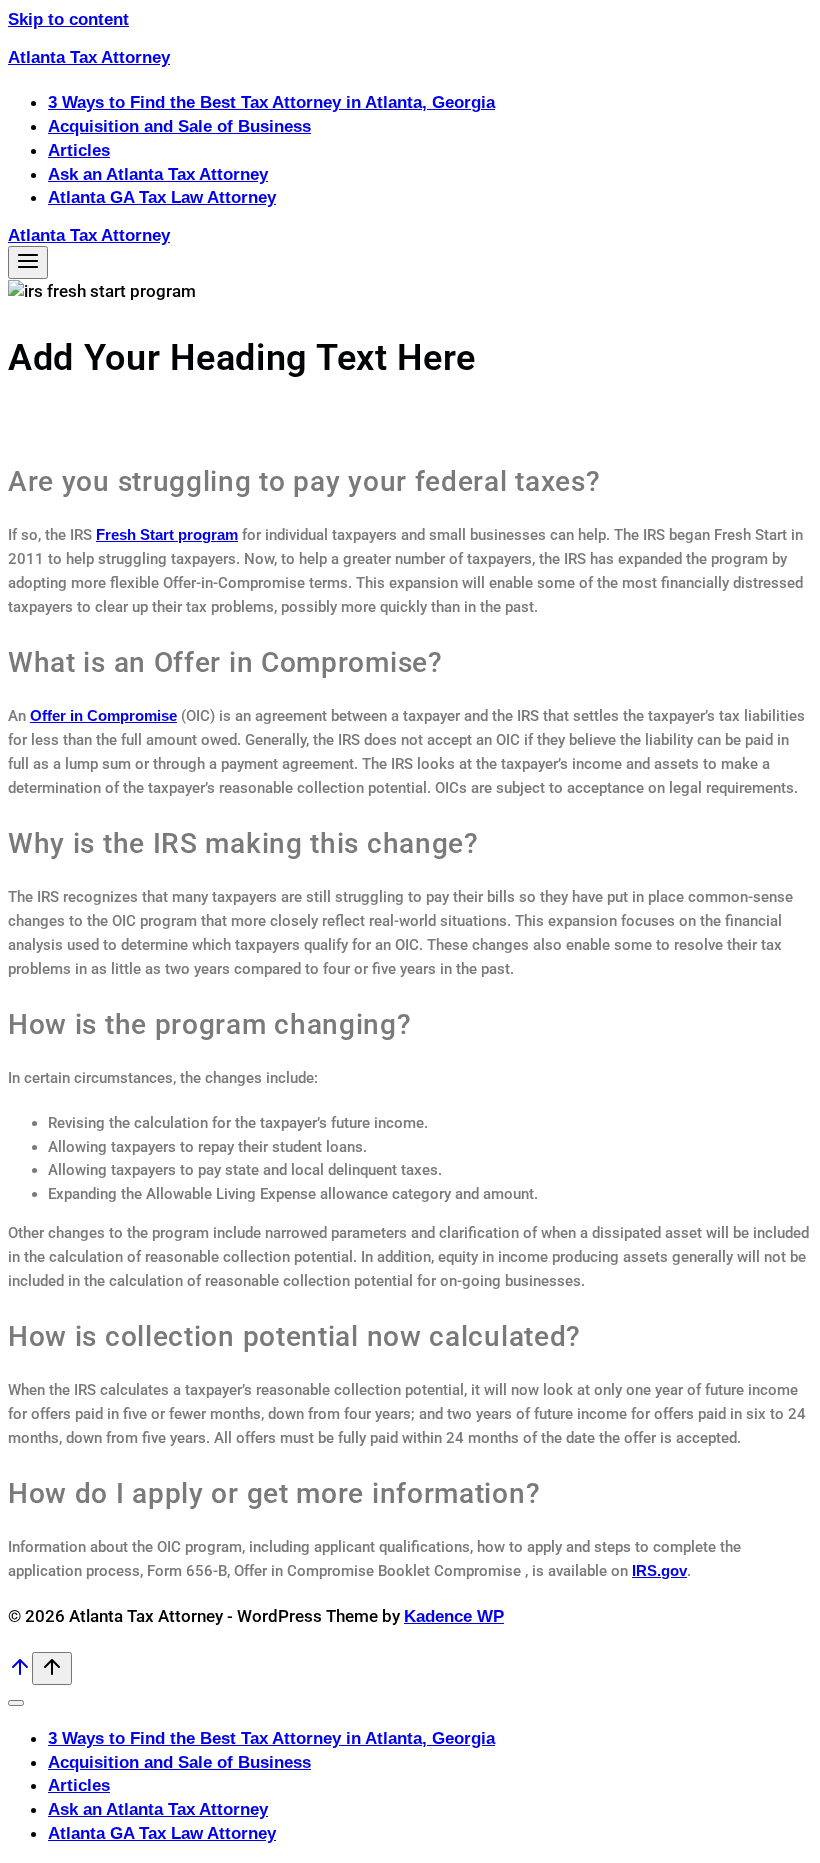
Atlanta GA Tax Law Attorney (162, 197)
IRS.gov (659, 1570)
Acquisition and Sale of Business (179, 126)
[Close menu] (16, 1703)
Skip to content (68, 19)
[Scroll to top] (20, 1673)
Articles (79, 150)
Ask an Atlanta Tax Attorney (158, 174)
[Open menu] (28, 262)
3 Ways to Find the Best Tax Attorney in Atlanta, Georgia (271, 102)
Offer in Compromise (103, 715)
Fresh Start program (167, 534)
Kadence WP (454, 1616)
